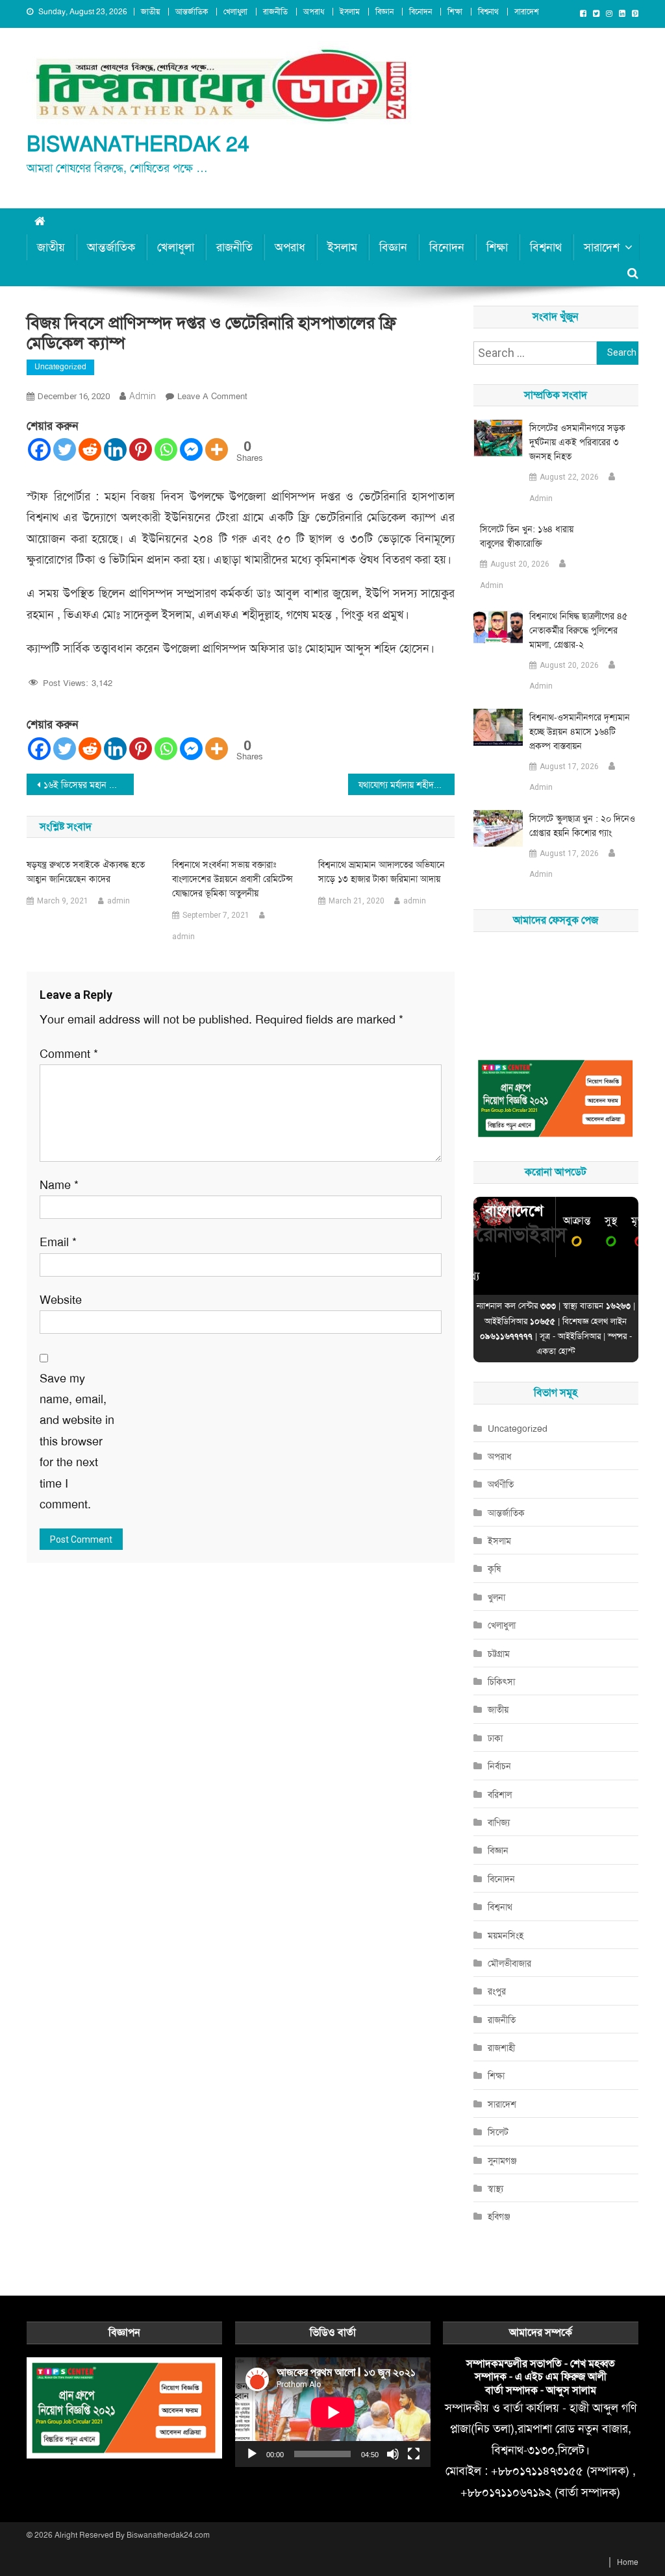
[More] (217, 449)
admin (143, 396)
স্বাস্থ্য (496, 2189)
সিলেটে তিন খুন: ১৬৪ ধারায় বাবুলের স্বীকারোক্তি (527, 536)
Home (628, 2562)
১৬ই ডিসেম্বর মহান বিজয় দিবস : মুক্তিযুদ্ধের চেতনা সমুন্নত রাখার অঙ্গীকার (89, 785)
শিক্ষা (455, 12)
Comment (69, 1054)
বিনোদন (420, 12)
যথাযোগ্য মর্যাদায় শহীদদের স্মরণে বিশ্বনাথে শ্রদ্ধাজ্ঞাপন (407, 785)
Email (58, 1242)
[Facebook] (39, 449)
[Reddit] (90, 449)
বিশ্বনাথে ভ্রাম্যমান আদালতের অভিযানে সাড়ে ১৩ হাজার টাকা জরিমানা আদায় (382, 872)
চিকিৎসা (501, 1682)
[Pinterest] (141, 449)
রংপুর (497, 1991)
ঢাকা (495, 1738)
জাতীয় (150, 12)
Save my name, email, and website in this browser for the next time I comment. (77, 1441)
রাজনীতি (275, 12)
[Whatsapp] (166, 449)
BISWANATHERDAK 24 (138, 144)
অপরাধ (314, 12)
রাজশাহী (501, 2048)
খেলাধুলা (235, 12)
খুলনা (496, 1597)
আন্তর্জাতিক (192, 12)
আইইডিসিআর (579, 1336)
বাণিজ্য (499, 1822)
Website (61, 1300)
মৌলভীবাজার (509, 1963)
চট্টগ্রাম (499, 1654)
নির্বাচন (499, 1766)
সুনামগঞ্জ (502, 2161)
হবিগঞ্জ (499, 2216)
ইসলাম (350, 12)
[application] (333, 2412)
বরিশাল (500, 1795)
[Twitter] (65, 449)
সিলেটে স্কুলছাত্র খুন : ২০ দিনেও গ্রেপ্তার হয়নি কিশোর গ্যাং (582, 826)
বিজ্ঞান (384, 12)
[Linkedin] (115, 449)
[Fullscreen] (414, 2454)
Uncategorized (60, 367)
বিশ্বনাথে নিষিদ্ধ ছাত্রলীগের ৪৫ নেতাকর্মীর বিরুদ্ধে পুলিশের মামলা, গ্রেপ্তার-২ (578, 630)
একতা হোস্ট (556, 1351)
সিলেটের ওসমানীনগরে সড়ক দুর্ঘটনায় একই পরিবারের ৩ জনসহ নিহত (577, 442)
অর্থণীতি (501, 1484)
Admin (541, 498)
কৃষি (494, 1569)
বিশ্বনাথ (488, 12)
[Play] (252, 2454)
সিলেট (498, 2132)
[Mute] (393, 2454)
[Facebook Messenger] (191, 449)
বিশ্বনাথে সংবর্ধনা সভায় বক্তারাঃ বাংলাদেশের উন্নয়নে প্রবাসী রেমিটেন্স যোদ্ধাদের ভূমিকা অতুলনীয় (232, 879)
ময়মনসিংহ (506, 1935)
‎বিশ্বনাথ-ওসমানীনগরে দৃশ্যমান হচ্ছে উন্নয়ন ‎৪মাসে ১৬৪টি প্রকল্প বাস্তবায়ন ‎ (580, 731)
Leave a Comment (212, 396)
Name (59, 1185)
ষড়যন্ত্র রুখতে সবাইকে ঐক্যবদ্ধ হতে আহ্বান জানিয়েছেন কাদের (86, 872)
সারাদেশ (527, 12)
